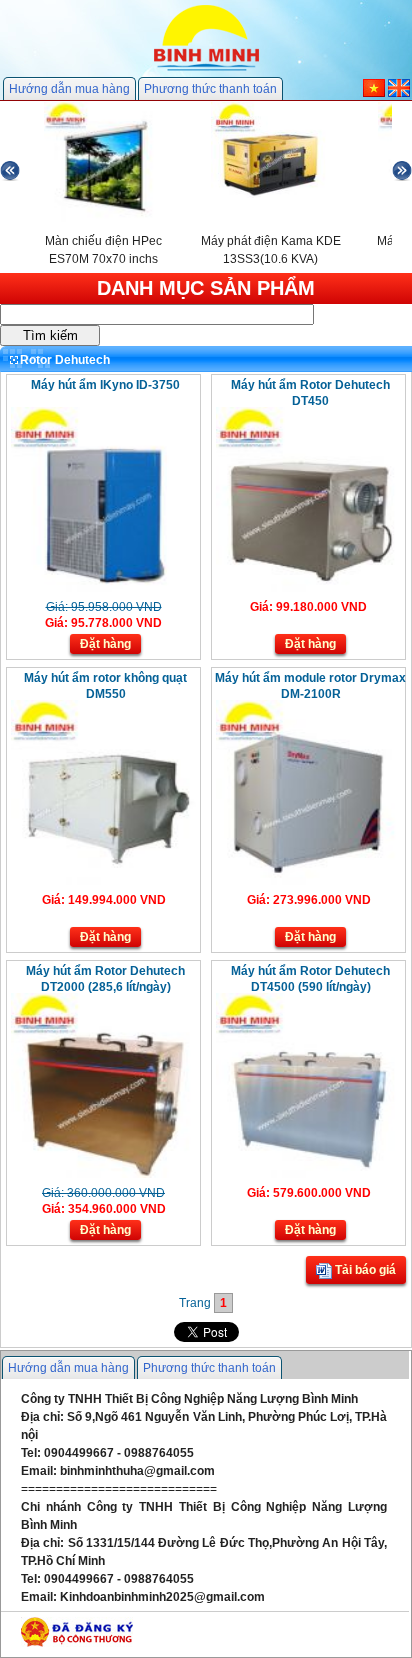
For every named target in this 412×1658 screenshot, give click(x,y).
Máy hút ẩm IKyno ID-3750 (105, 385)
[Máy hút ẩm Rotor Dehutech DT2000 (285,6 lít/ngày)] (103, 1174)
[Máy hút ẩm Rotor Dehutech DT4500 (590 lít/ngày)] (308, 1174)
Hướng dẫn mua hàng (69, 89)
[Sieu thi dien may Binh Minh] (206, 69)
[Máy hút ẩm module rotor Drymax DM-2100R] (308, 881)
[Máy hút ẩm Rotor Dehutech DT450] (308, 588)
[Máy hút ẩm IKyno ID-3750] (103, 588)
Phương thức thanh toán (210, 89)
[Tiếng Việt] (374, 93)
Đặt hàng (105, 644)
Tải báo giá (364, 1270)
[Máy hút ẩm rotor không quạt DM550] (103, 881)
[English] (399, 93)
